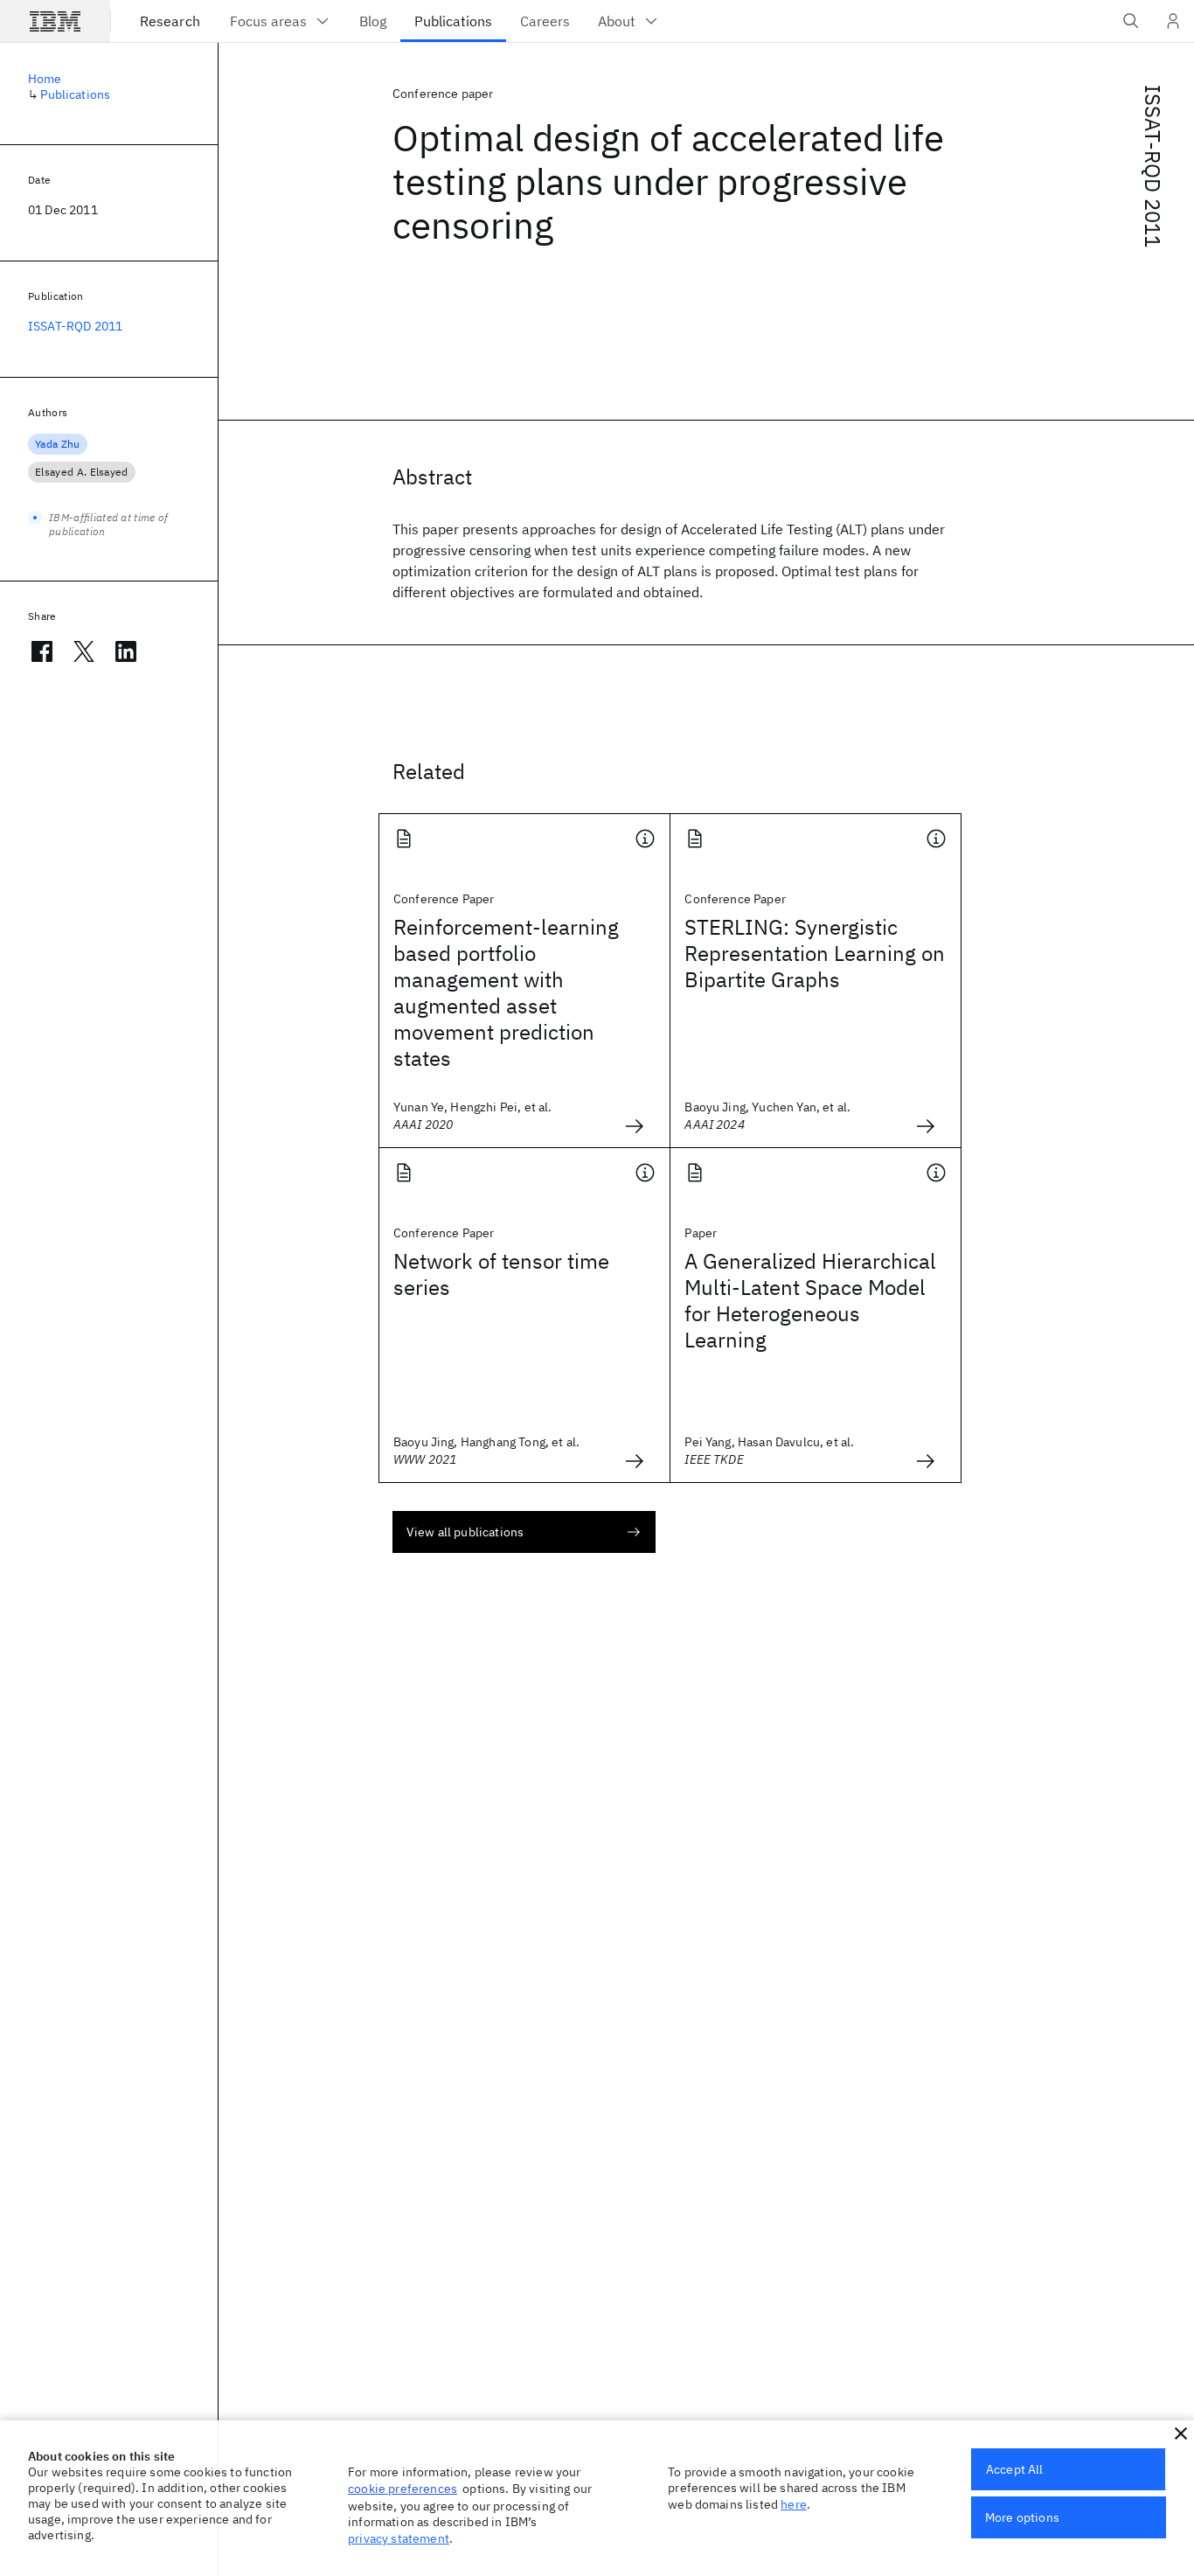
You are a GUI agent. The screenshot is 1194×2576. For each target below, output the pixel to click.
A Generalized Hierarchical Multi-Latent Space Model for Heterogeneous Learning (810, 1300)
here (794, 2504)
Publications (75, 94)
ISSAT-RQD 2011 (1153, 166)
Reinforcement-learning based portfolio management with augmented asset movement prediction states (506, 992)
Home (45, 79)
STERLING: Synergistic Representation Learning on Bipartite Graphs (815, 953)
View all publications (465, 1532)
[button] (1181, 2433)
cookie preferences (403, 2489)
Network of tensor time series (501, 1274)
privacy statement (399, 2538)
